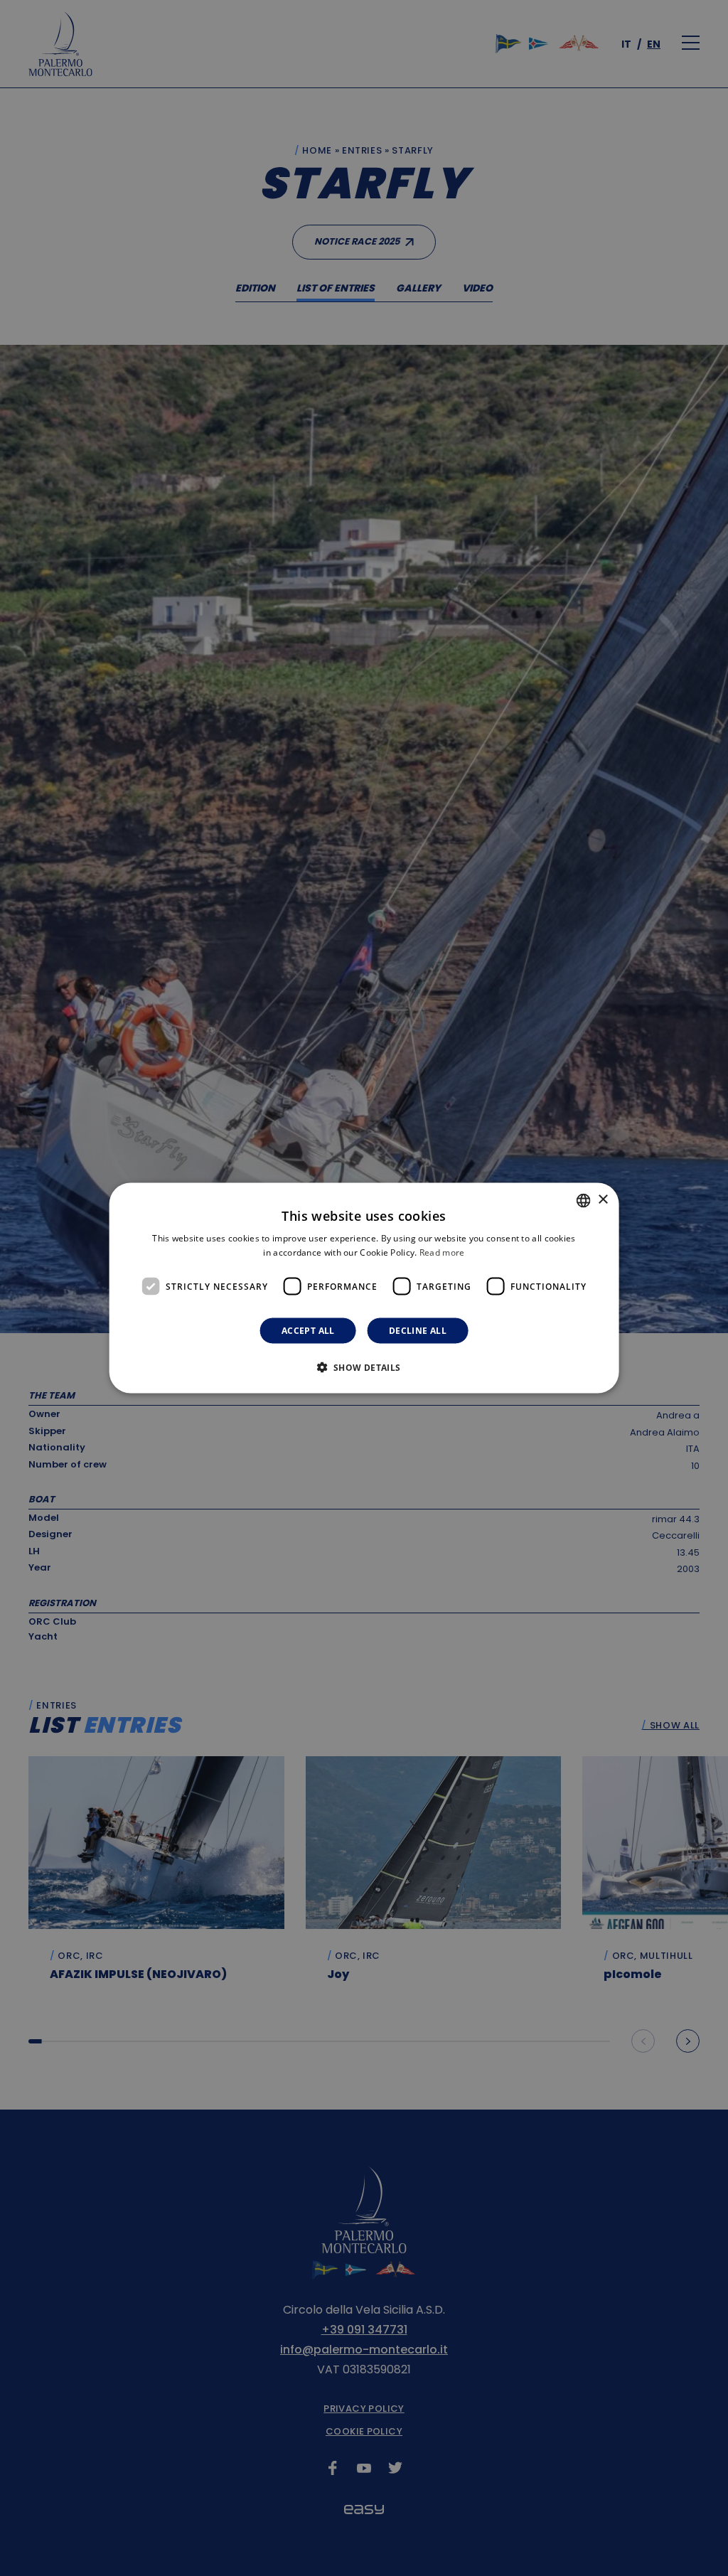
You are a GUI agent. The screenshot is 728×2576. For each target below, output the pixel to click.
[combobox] (583, 1200)
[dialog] (364, 1288)
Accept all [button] (308, 1331)
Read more (442, 1252)
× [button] (603, 1200)
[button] (364, 1367)
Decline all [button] (418, 1331)
